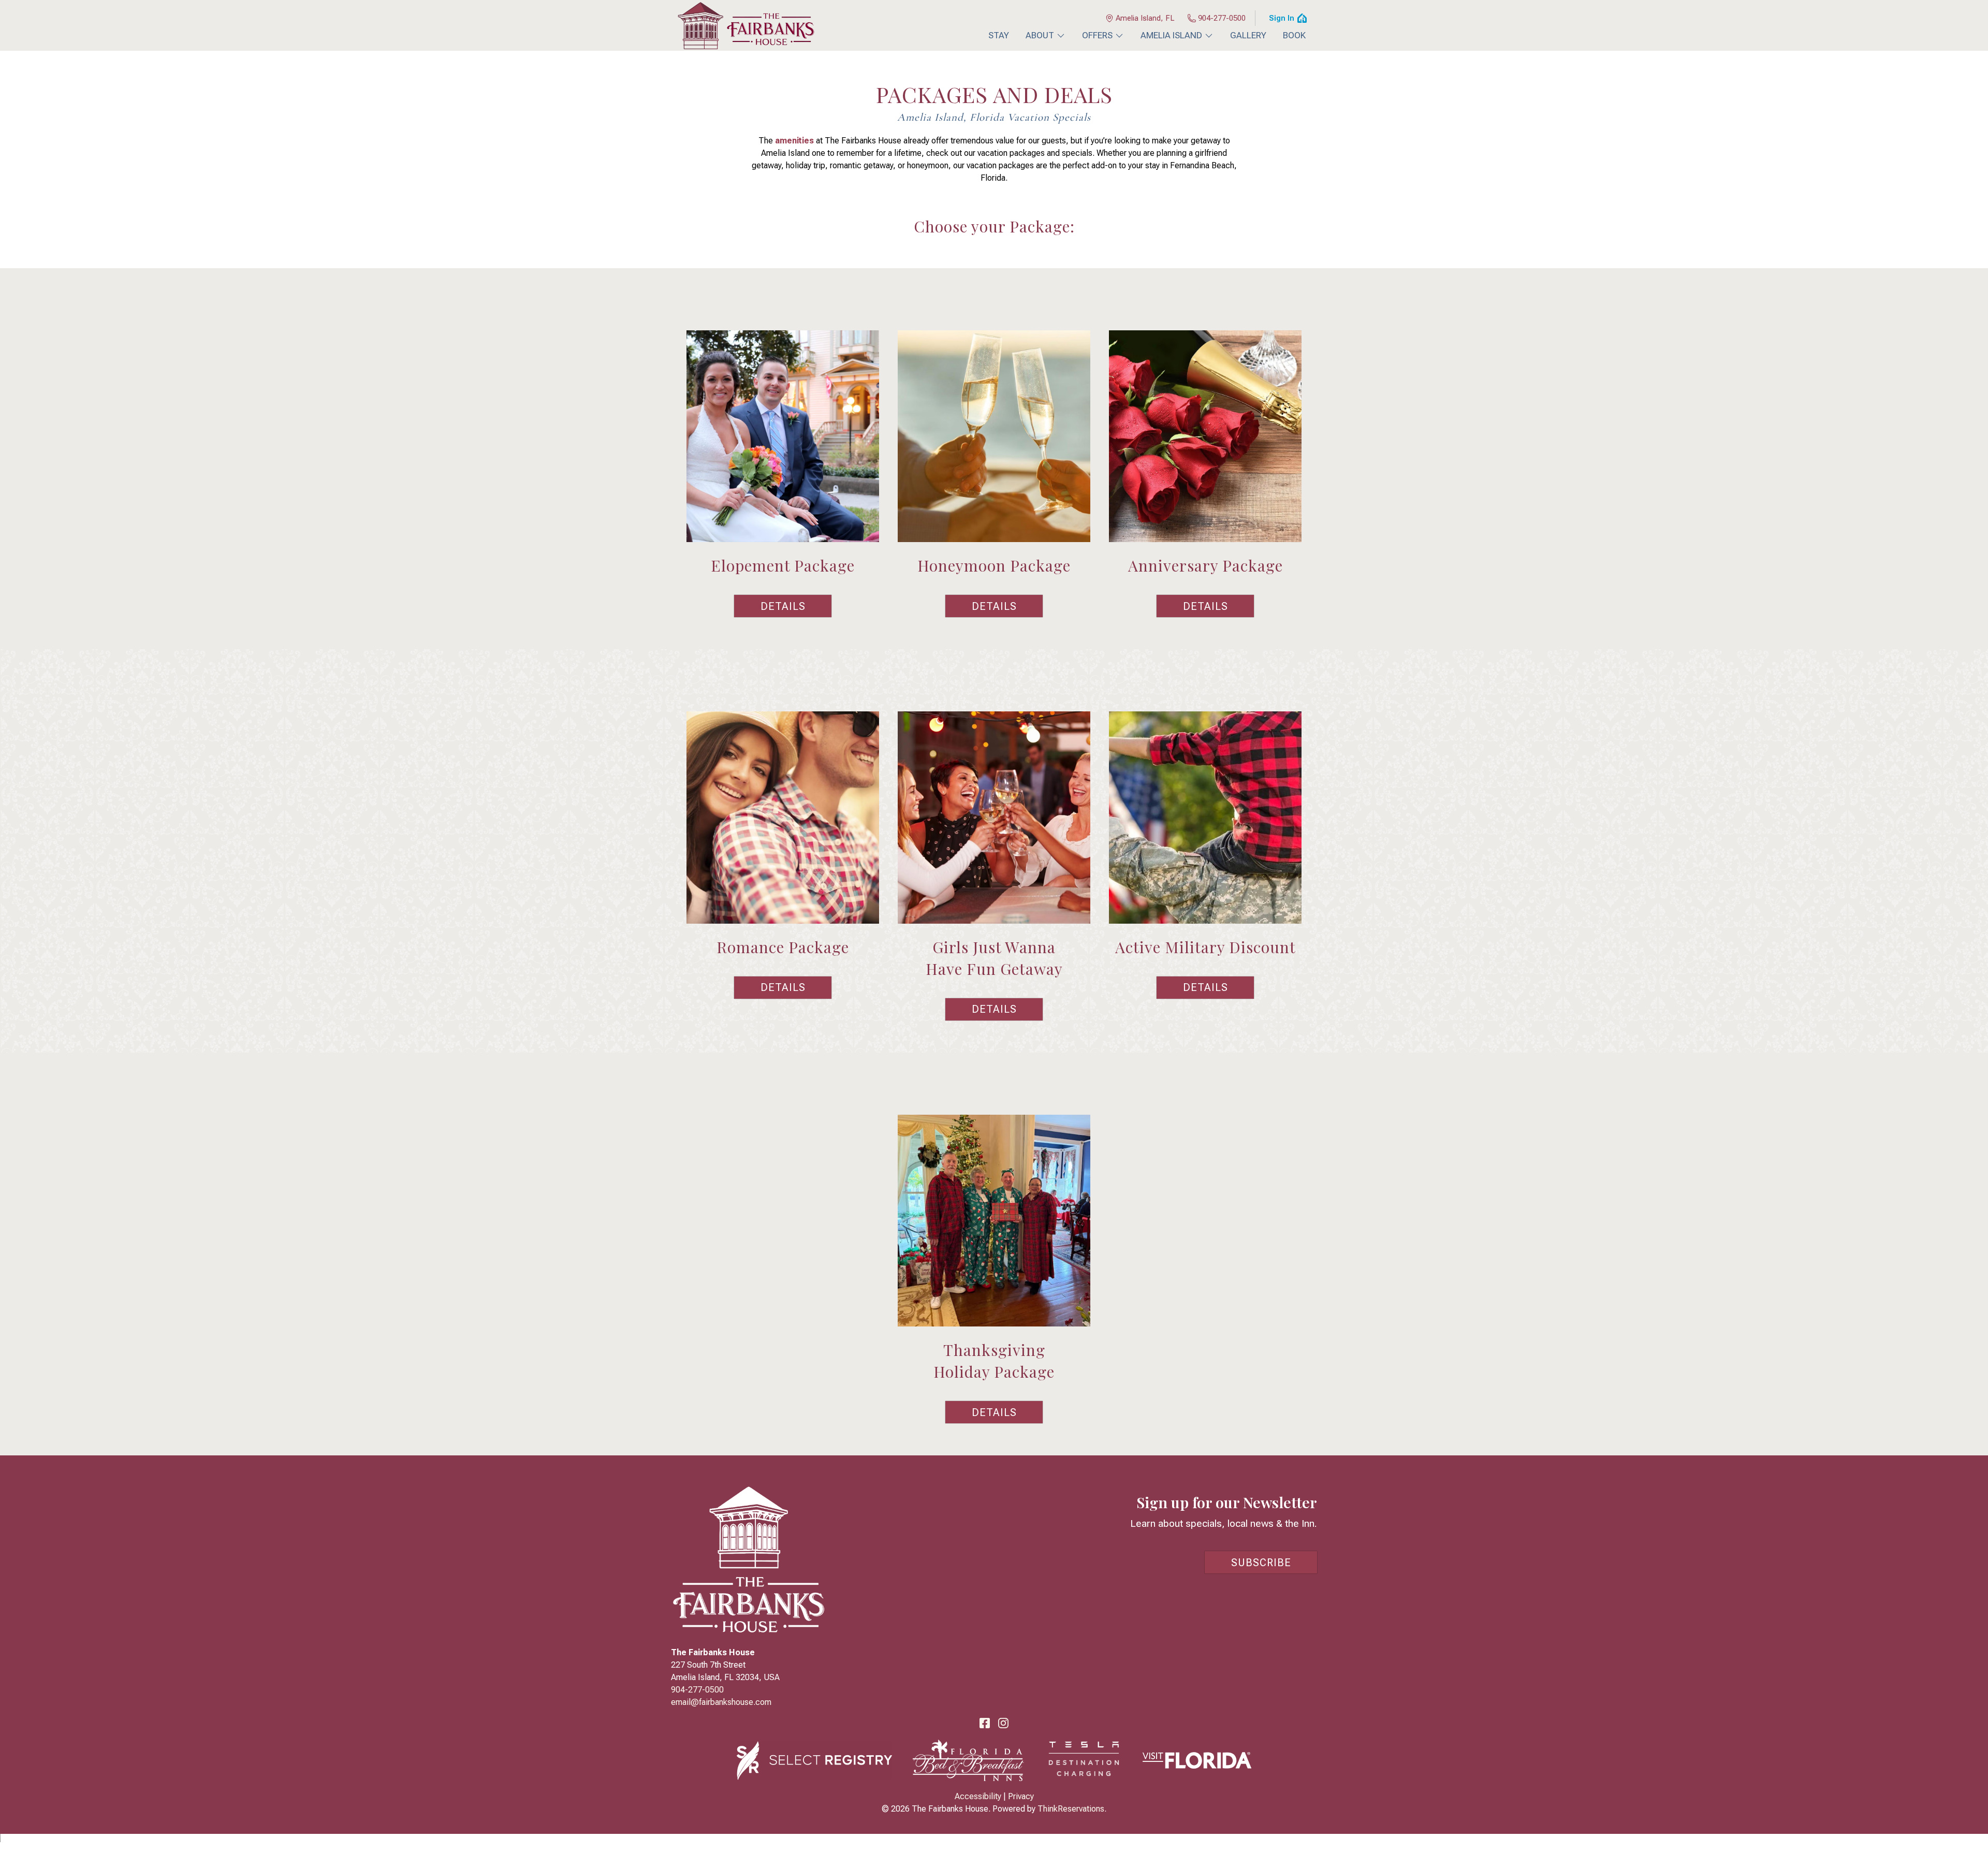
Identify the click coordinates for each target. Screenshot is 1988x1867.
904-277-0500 (1222, 18)
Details (783, 606)
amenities (794, 141)
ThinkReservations (1071, 1809)
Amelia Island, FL (1145, 18)
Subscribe (1261, 1563)
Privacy (1021, 1796)
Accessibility (978, 1796)
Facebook (985, 1723)
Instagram (1003, 1723)
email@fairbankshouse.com (721, 1702)
